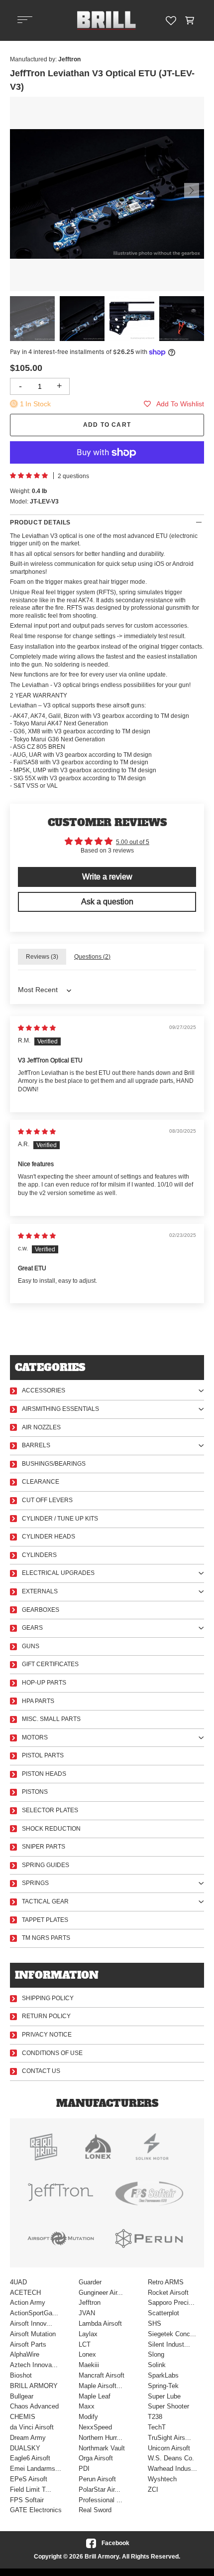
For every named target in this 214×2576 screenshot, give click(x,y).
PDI (84, 2469)
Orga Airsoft (96, 2458)
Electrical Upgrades (58, 1573)
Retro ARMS (166, 2282)
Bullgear (22, 2396)
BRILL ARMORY (34, 2386)
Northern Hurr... (101, 2438)
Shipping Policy (48, 1998)
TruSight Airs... (169, 2438)
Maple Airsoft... (101, 2386)
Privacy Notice (47, 2035)
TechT (157, 2427)
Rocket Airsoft (168, 2293)
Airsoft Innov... (31, 2323)
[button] (190, 20)
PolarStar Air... (100, 2490)
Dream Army (28, 2438)
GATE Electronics (36, 2510)
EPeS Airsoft (29, 2479)
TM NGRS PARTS (46, 1938)
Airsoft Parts (28, 2344)
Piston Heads (44, 1774)
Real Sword (95, 2510)
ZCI (153, 2490)
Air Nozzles (41, 1427)
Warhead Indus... (172, 2469)
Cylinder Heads (49, 1537)
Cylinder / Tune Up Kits (60, 1519)
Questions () (92, 957)
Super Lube (164, 2396)
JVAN (87, 2313)
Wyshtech (162, 2479)
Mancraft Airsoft (102, 2375)
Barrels (36, 1445)
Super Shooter (168, 2406)
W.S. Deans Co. (171, 2458)
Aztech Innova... (34, 2365)
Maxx (87, 2406)
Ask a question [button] (107, 902)
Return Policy (46, 2016)
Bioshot (21, 2375)
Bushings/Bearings (54, 1464)
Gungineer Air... (101, 2293)
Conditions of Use (52, 2053)
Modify (88, 2417)
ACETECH (25, 2293)
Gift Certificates (50, 1664)
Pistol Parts (43, 1755)
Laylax (88, 2334)
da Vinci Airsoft (32, 2427)
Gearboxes (41, 1610)
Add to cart (107, 425)
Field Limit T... (31, 2490)
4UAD (18, 2282)
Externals (40, 1591)
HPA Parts (38, 1701)
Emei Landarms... (36, 2469)
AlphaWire (25, 2354)
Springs (35, 1883)
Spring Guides (46, 1865)
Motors (35, 1737)
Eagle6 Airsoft (30, 2458)
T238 (155, 2417)
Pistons (35, 1792)
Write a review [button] (107, 877)
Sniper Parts (44, 1847)
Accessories (44, 1390)
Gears (32, 1628)
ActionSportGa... (34, 2313)
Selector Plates (50, 1810)
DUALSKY (25, 2448)
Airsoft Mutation (33, 2334)
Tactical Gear (45, 1901)
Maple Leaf (95, 2396)
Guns (31, 1646)
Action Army (28, 2303)
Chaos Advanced (34, 2406)
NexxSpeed (95, 2427)
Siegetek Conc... (172, 2334)
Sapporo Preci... (171, 2303)
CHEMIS (23, 2417)
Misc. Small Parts (51, 1719)
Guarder (90, 2282)
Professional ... (101, 2500)
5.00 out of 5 (133, 842)
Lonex (87, 2354)
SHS (155, 2323)
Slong (156, 2354)
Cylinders (39, 1555)
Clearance (41, 1482)
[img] (37, 1028)
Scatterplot (163, 2313)
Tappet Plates (45, 1920)
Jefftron (90, 2303)
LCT (85, 2344)
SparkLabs (163, 2375)
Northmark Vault (102, 2448)
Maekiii (89, 2365)
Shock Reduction (51, 1829)
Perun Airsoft (97, 2479)
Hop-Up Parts (44, 1683)
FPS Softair (27, 2500)
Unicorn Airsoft (169, 2448)
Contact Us (41, 2071)
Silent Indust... (169, 2344)
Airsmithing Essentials (60, 1409)
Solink (157, 2365)
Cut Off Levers (47, 1500)
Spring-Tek (163, 2386)
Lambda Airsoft (100, 2323)
